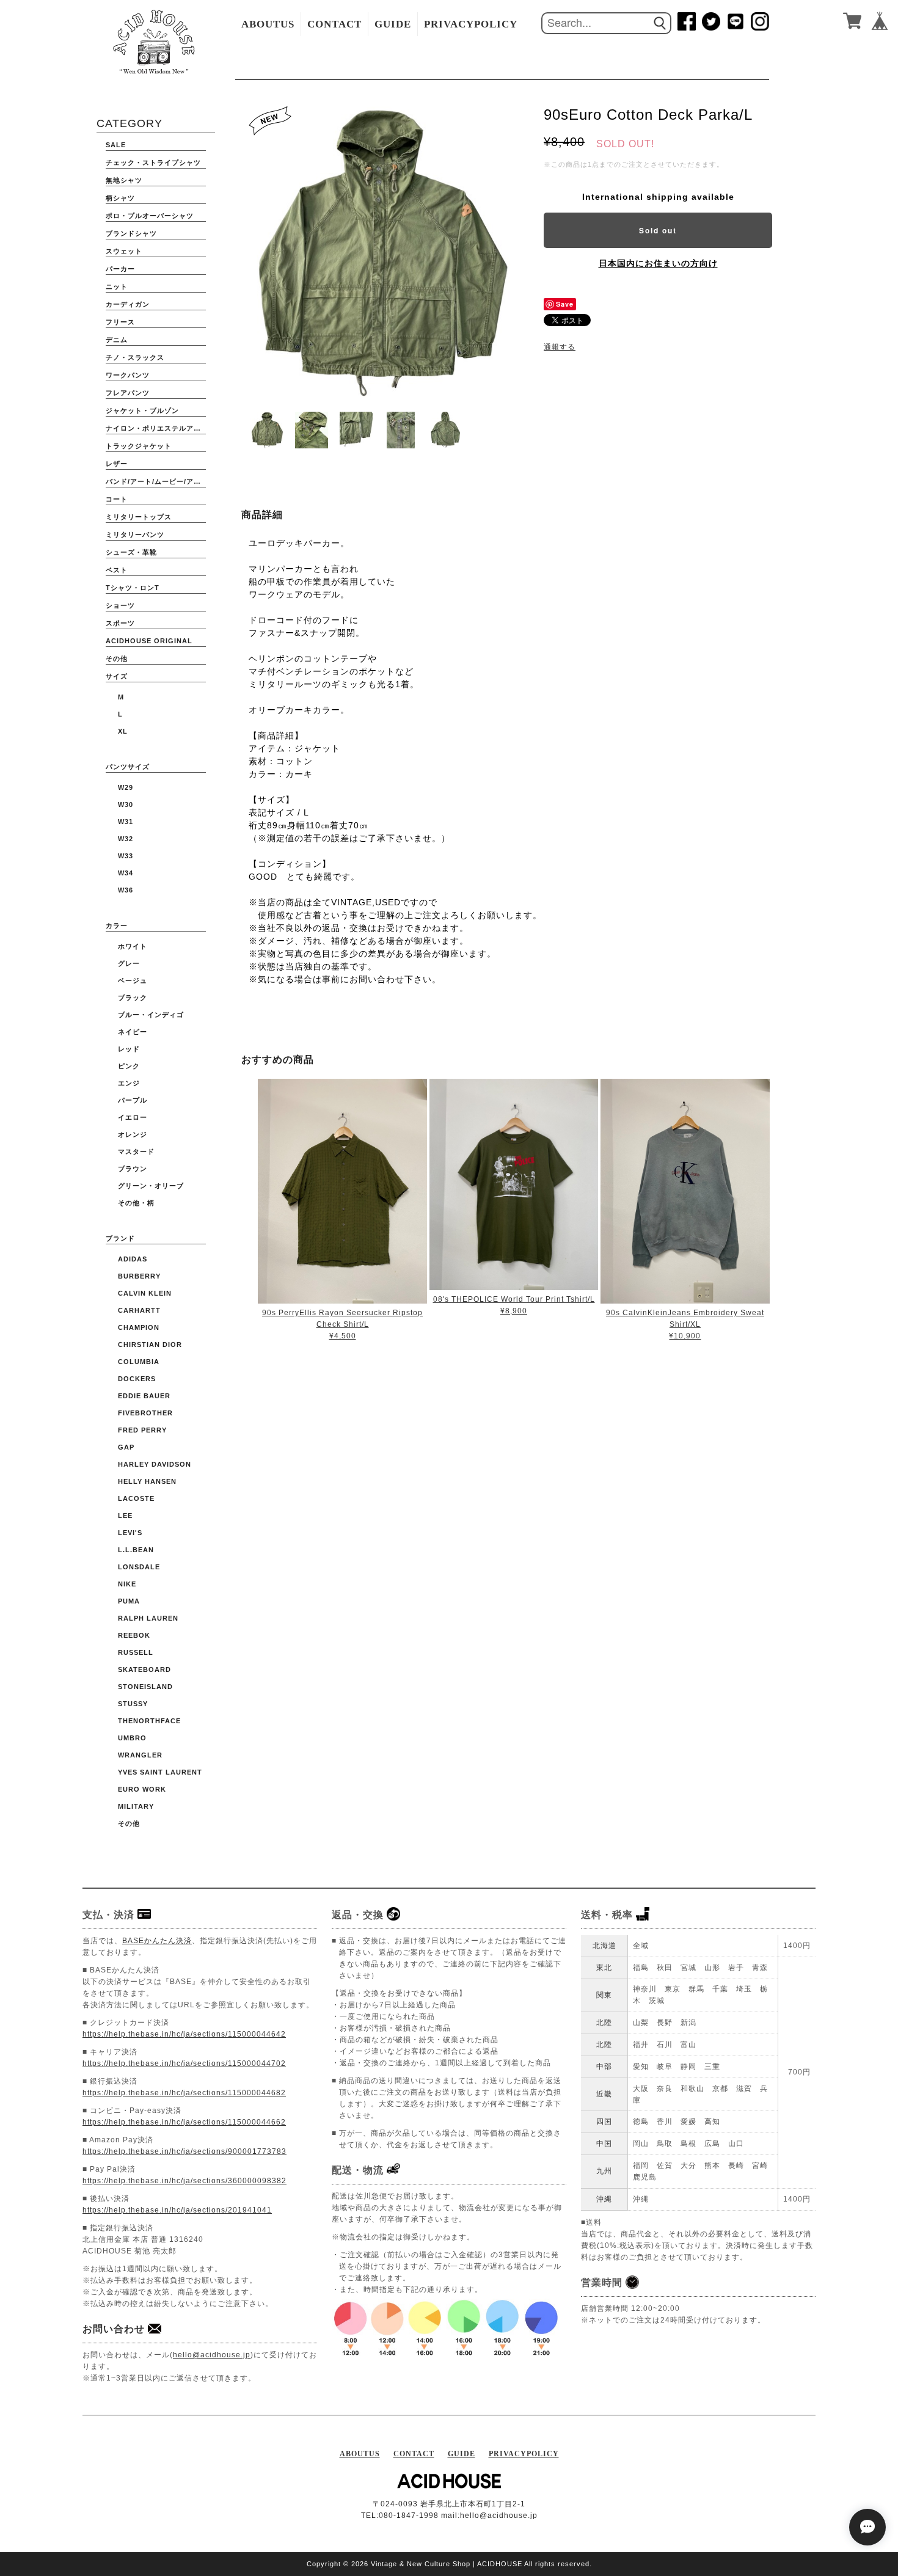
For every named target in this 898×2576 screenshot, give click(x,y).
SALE (116, 145)
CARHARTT (139, 1310)
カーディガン (128, 304)
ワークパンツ (128, 375)
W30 (126, 805)
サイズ (117, 676)
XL (123, 731)
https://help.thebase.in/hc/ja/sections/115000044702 (184, 2063)
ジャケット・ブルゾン (142, 410)
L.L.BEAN (136, 1550)
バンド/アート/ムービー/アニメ (156, 481)
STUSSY (133, 1704)
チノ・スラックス (135, 357)
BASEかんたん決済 (157, 1941)
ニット (117, 286)
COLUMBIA (139, 1362)
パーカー (120, 269)
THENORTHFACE (149, 1721)
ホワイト (133, 946)
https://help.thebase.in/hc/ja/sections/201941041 (177, 2210)
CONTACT (334, 24)
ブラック (133, 998)
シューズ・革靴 (131, 552)
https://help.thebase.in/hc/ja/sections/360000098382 (184, 2181)
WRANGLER (140, 1755)
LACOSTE (136, 1498)
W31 (126, 822)
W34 (126, 873)
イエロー (133, 1117)
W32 (126, 839)
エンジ (129, 1083)
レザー (117, 464)
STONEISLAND (145, 1687)
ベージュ (133, 980)
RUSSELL (136, 1652)
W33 (126, 856)
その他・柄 (136, 1203)
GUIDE (393, 24)
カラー (117, 925)
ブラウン (133, 1169)
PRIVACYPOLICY (471, 24)
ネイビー (133, 1032)
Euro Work (142, 1789)
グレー (129, 963)
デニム (117, 340)
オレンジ (133, 1134)
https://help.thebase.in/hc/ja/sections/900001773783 (184, 2151)
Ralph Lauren (148, 1618)
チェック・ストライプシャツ (153, 162)
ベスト (117, 570)
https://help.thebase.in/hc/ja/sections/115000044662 (184, 2122)
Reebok (134, 1635)
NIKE (127, 1584)
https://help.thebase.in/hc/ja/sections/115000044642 (184, 2034)
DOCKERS (137, 1379)
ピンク (129, 1066)
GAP (126, 1447)
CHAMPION (139, 1327)
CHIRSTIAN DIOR (150, 1345)
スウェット (124, 251)
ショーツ (120, 605)
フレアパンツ (128, 393)
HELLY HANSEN (147, 1481)
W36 (126, 890)
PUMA (129, 1601)
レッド (129, 1049)
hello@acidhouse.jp (212, 2355)
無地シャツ (124, 180)
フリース (120, 322)
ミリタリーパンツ (135, 535)
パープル (133, 1100)
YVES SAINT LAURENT (160, 1772)
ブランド (120, 1238)
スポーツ (120, 623)
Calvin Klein (145, 1293)
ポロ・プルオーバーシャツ (150, 216)
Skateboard (144, 1669)
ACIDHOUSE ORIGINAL (149, 641)
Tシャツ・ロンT (133, 588)
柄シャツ (120, 198)
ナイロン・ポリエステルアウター (156, 428)
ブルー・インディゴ (151, 1015)
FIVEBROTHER (145, 1413)
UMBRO (132, 1738)
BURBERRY (139, 1276)
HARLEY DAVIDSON (155, 1464)
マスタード (136, 1151)
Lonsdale (139, 1567)
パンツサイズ (128, 767)
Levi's (130, 1533)
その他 (117, 659)
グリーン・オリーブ (151, 1186)
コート (117, 499)
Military (136, 1806)
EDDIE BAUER (144, 1396)
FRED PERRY (142, 1430)
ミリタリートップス (139, 517)
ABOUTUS (268, 24)
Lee (125, 1516)
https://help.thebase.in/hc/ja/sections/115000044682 (184, 2093)
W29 (126, 787)
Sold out (658, 230)
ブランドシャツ (131, 233)
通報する (560, 347)
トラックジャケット (139, 446)
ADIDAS (133, 1259)
